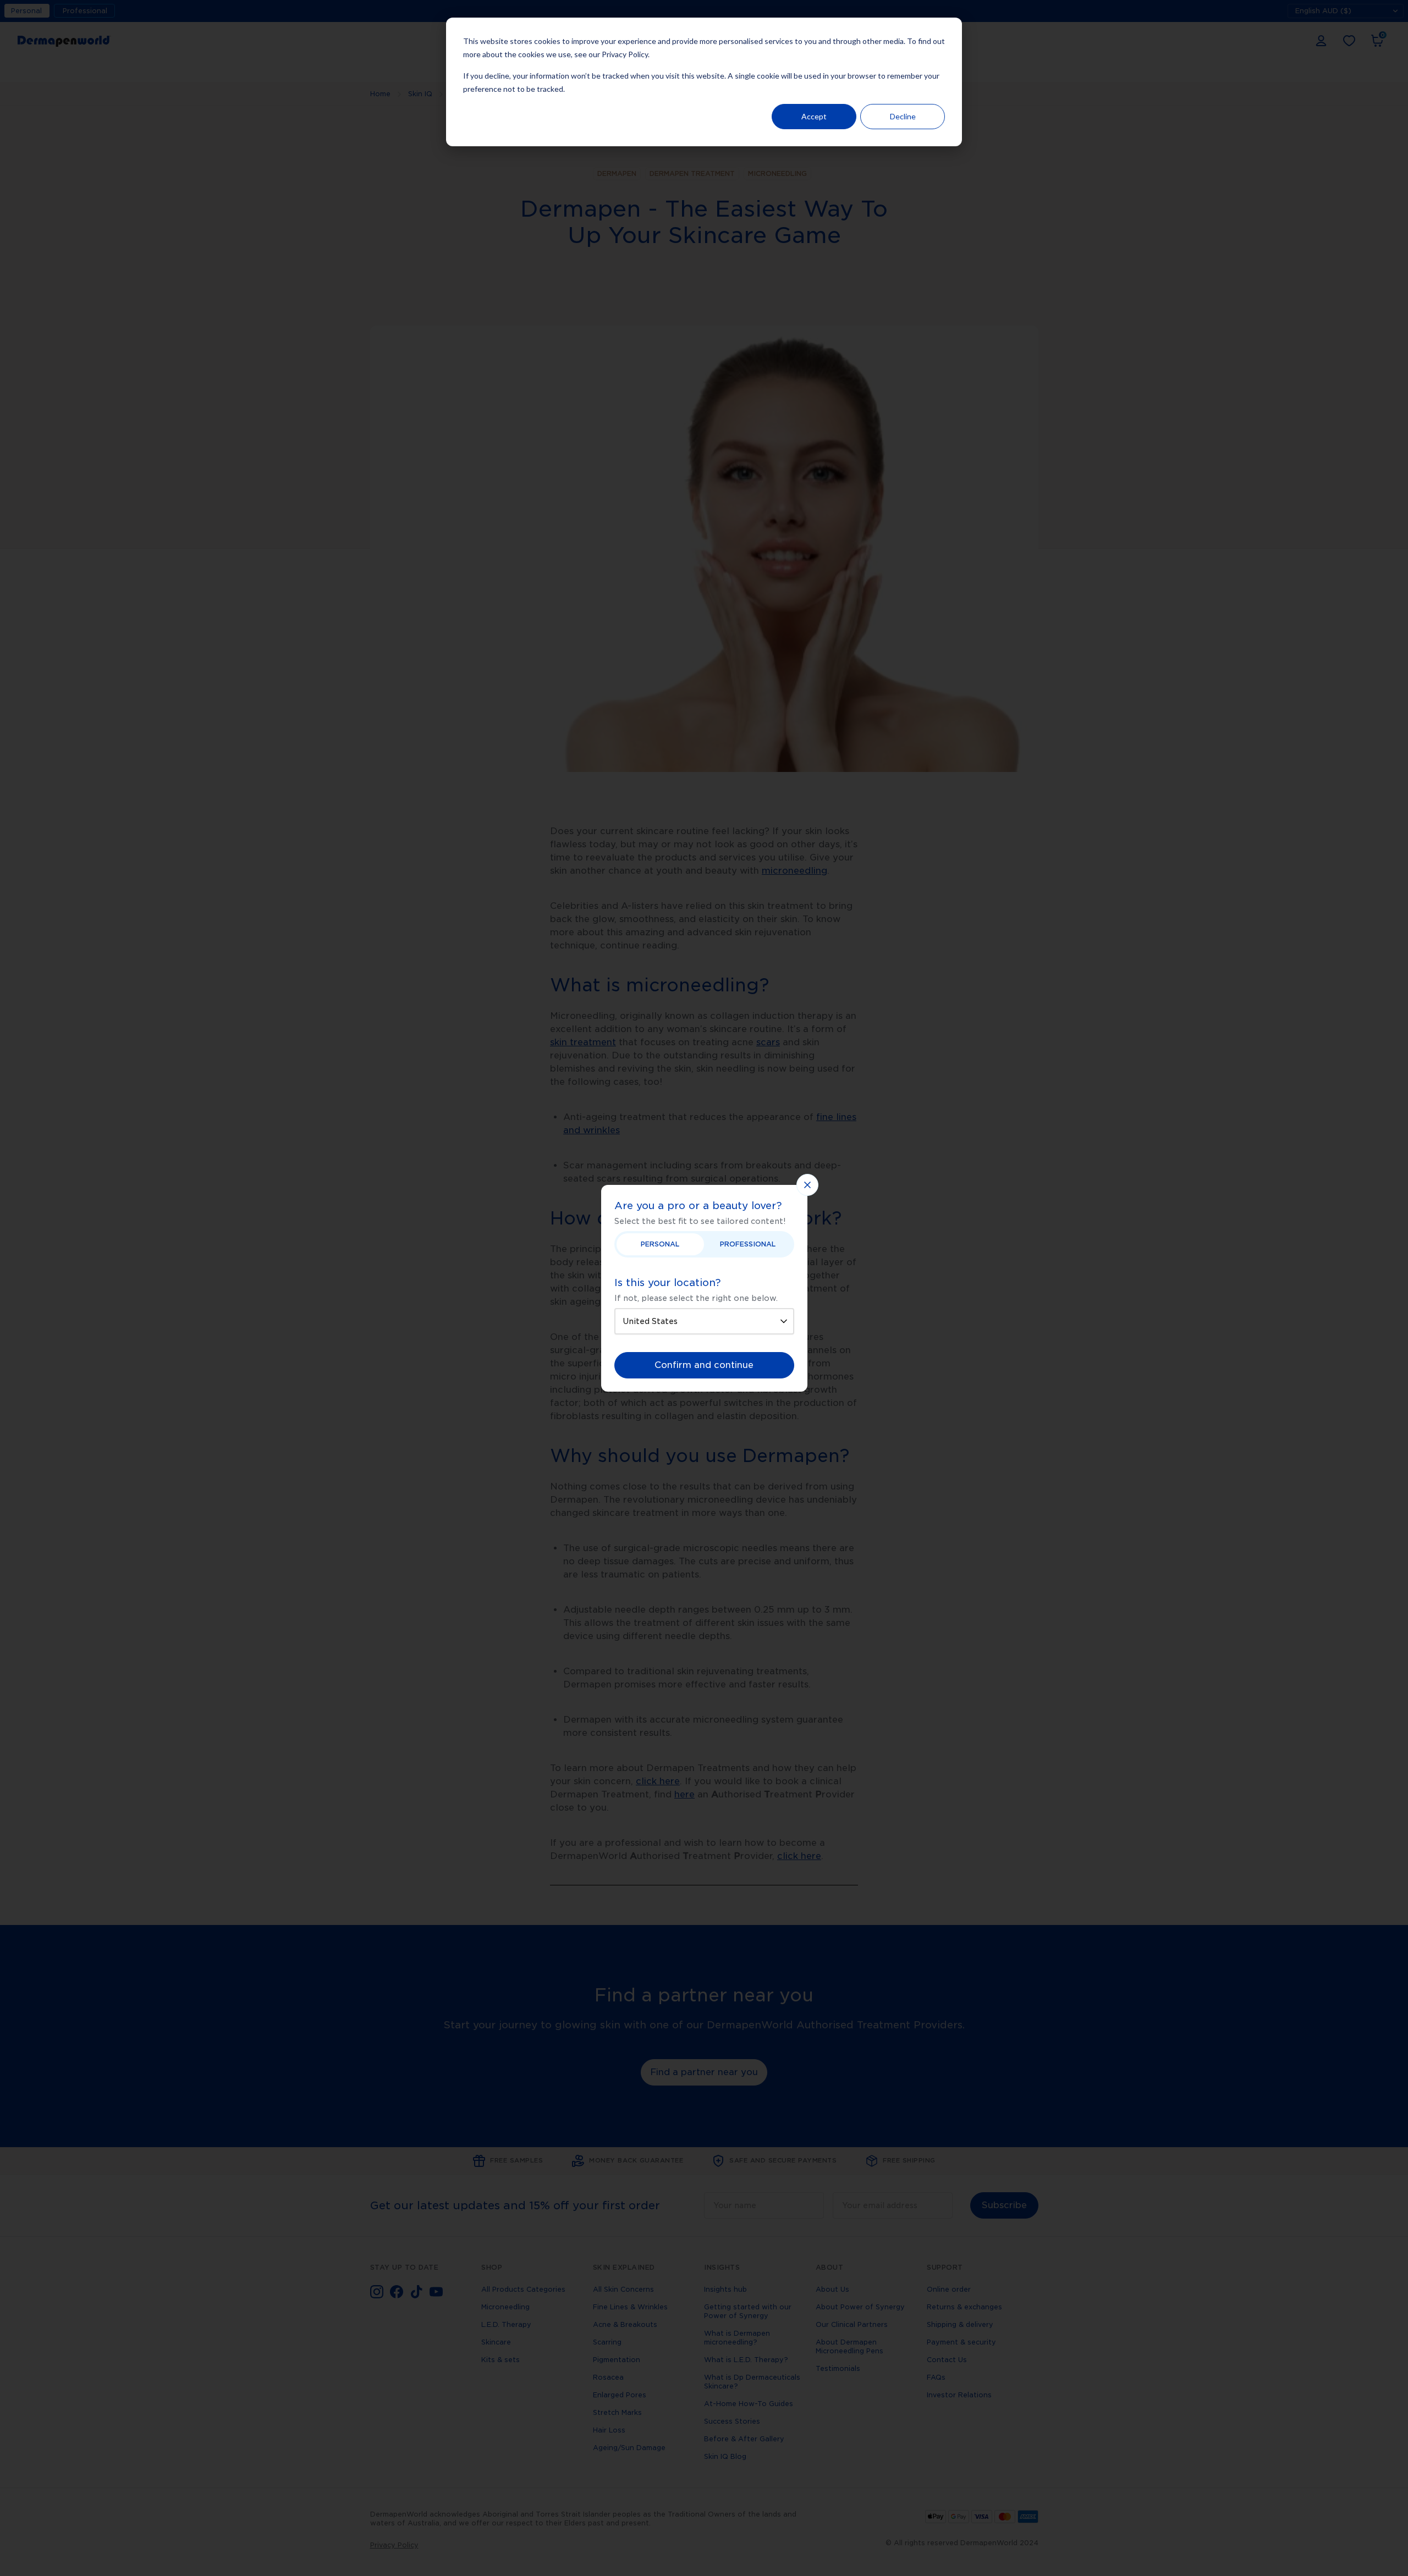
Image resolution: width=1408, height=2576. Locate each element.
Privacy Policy (625, 54)
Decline (903, 116)
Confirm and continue (704, 1365)
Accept (814, 116)
